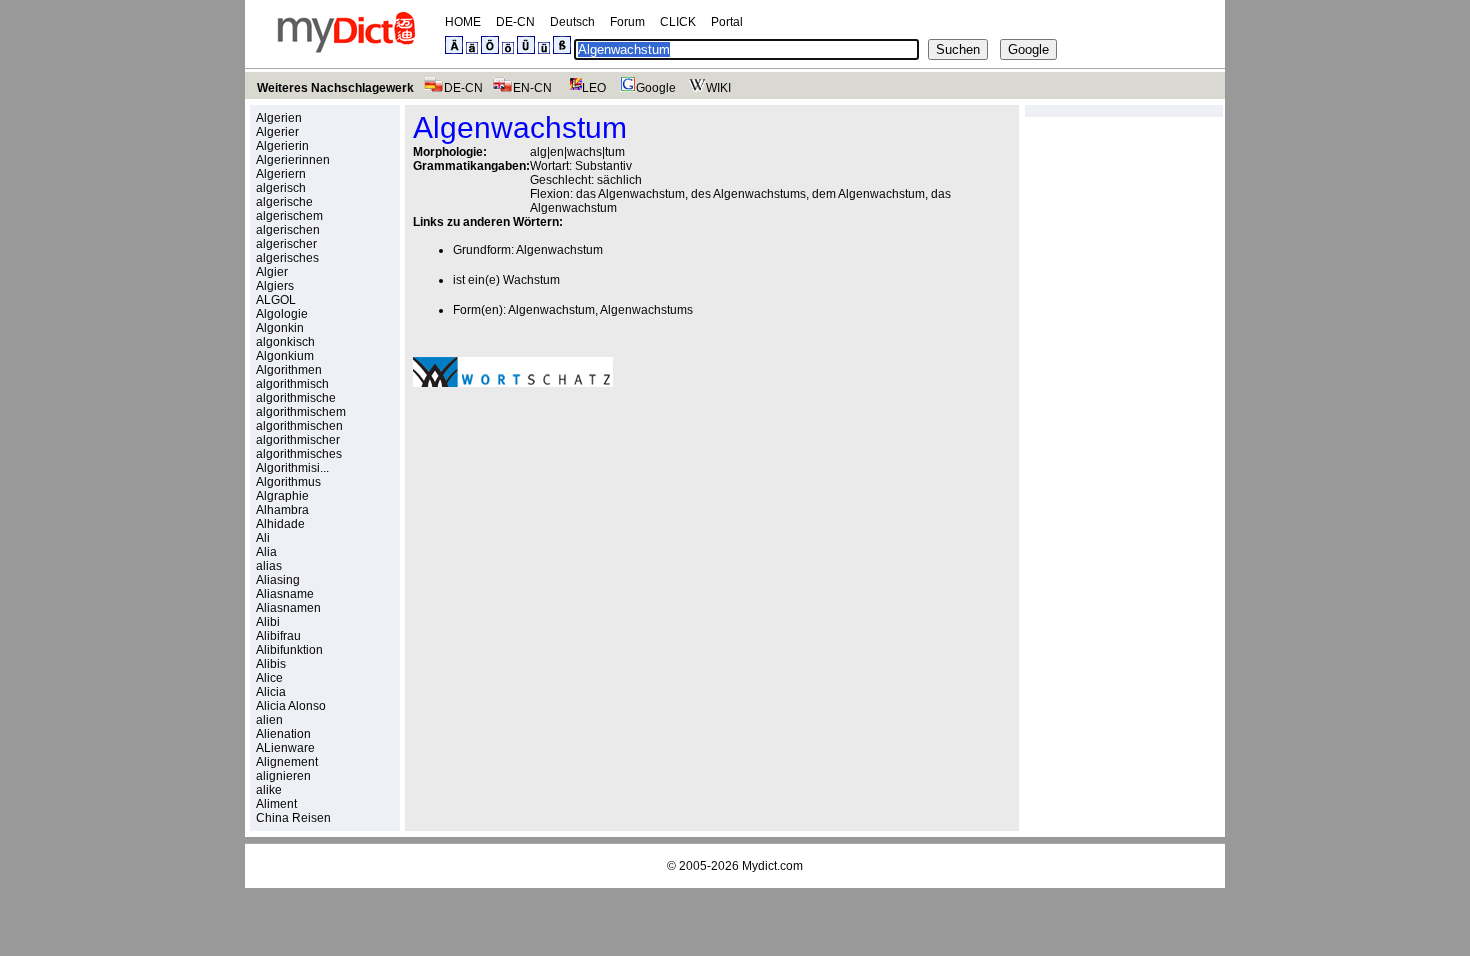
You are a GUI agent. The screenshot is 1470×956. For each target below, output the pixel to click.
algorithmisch (292, 384)
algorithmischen (299, 426)
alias (269, 566)
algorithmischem (301, 412)
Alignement (287, 762)
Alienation (283, 734)
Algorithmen (289, 370)
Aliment (276, 804)
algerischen (288, 230)
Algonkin (280, 328)
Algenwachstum (559, 250)
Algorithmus (288, 482)
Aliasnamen (288, 608)
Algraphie (282, 496)
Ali (263, 538)
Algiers (275, 286)
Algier (272, 272)
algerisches (287, 258)
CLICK (678, 22)
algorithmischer (298, 440)
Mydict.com (772, 866)
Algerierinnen (293, 160)
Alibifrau (278, 636)
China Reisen (293, 818)
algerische (284, 202)
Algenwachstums (646, 310)
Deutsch (572, 22)
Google (656, 88)
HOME (463, 22)
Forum (627, 22)
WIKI (718, 88)
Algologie (282, 314)
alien (269, 720)
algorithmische (296, 398)
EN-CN (532, 88)
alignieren (283, 776)
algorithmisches (299, 454)
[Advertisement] (581, 541)
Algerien (279, 118)
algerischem (289, 216)
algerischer (286, 244)
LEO (594, 88)
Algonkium (285, 356)
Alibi (268, 622)
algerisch (281, 188)
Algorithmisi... (292, 468)
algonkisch (285, 342)
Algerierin (282, 146)
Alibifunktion (289, 650)
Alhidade (280, 524)
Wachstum (531, 280)
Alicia (271, 692)
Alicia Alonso (291, 706)
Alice (269, 678)
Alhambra (282, 510)
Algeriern (281, 174)
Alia (266, 552)
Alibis (271, 664)
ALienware (285, 748)
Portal (727, 22)
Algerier (277, 132)
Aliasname (285, 594)
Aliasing (278, 580)
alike (269, 790)
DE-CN (515, 22)
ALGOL (276, 300)
